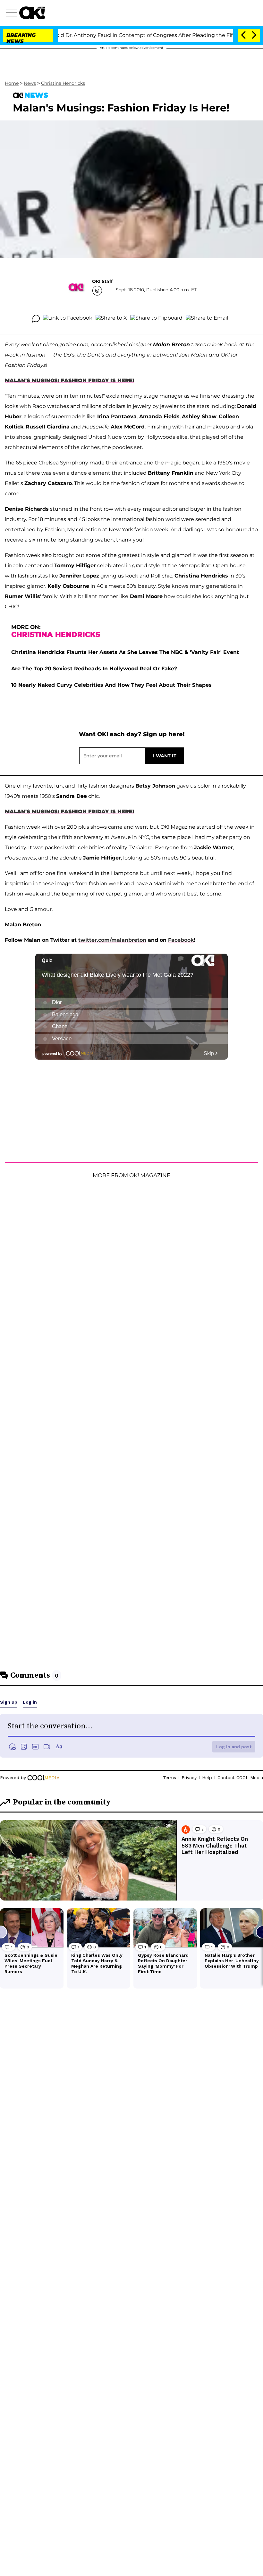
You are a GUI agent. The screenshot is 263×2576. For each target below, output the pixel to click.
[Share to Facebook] (68, 319)
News (30, 83)
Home (12, 83)
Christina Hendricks (63, 83)
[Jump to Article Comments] (36, 319)
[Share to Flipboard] (156, 319)
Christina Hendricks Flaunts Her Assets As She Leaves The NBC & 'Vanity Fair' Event (125, 652)
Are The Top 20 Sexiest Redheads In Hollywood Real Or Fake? (94, 669)
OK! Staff (102, 281)
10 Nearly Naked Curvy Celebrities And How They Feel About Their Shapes (111, 685)
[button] (13, 14)
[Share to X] (111, 319)
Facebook (181, 940)
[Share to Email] (207, 319)
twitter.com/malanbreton (112, 940)
